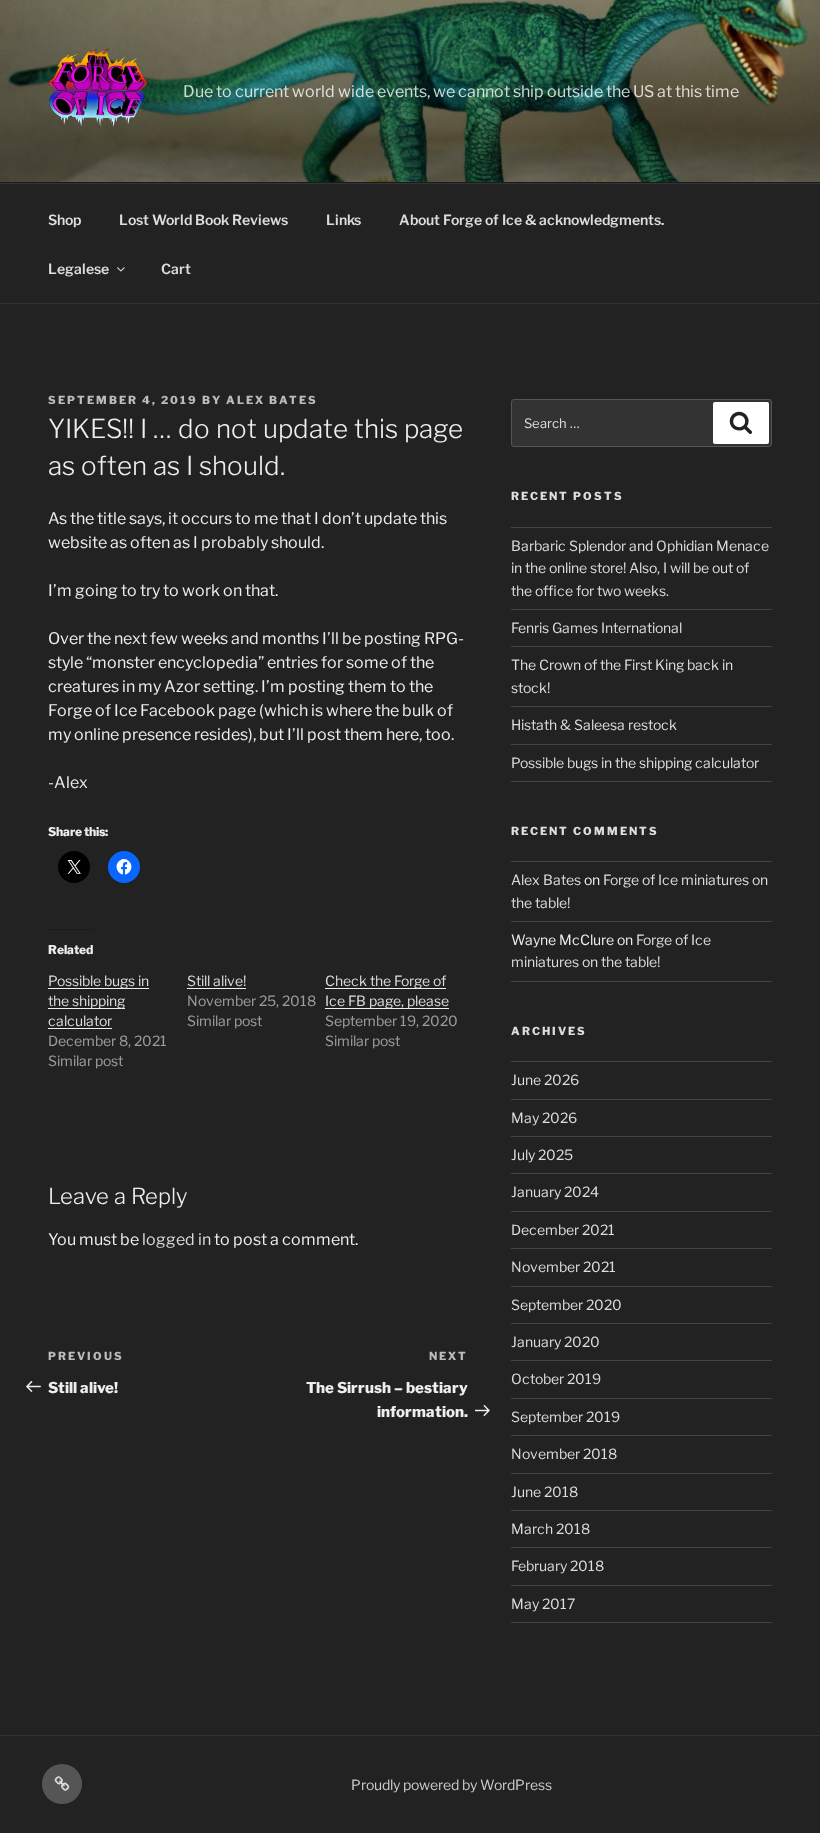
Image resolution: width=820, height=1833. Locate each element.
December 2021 (563, 1229)
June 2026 (545, 1079)
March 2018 (550, 1528)
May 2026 (544, 1117)
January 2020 (555, 1341)
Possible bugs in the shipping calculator (98, 1000)
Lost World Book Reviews (203, 219)
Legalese (78, 268)
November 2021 (563, 1266)
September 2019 (565, 1416)
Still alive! (216, 980)
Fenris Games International (596, 627)
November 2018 (564, 1453)
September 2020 (566, 1304)
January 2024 (555, 1191)
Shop (64, 219)
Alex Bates (272, 400)
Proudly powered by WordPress (451, 1784)
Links (343, 219)
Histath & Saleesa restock (594, 724)
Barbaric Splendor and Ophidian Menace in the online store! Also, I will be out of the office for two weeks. (640, 568)
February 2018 (557, 1565)
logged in (176, 1239)
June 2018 (544, 1491)
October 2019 (556, 1378)
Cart (176, 268)
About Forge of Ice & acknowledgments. (531, 219)
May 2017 (543, 1603)
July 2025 (542, 1154)
